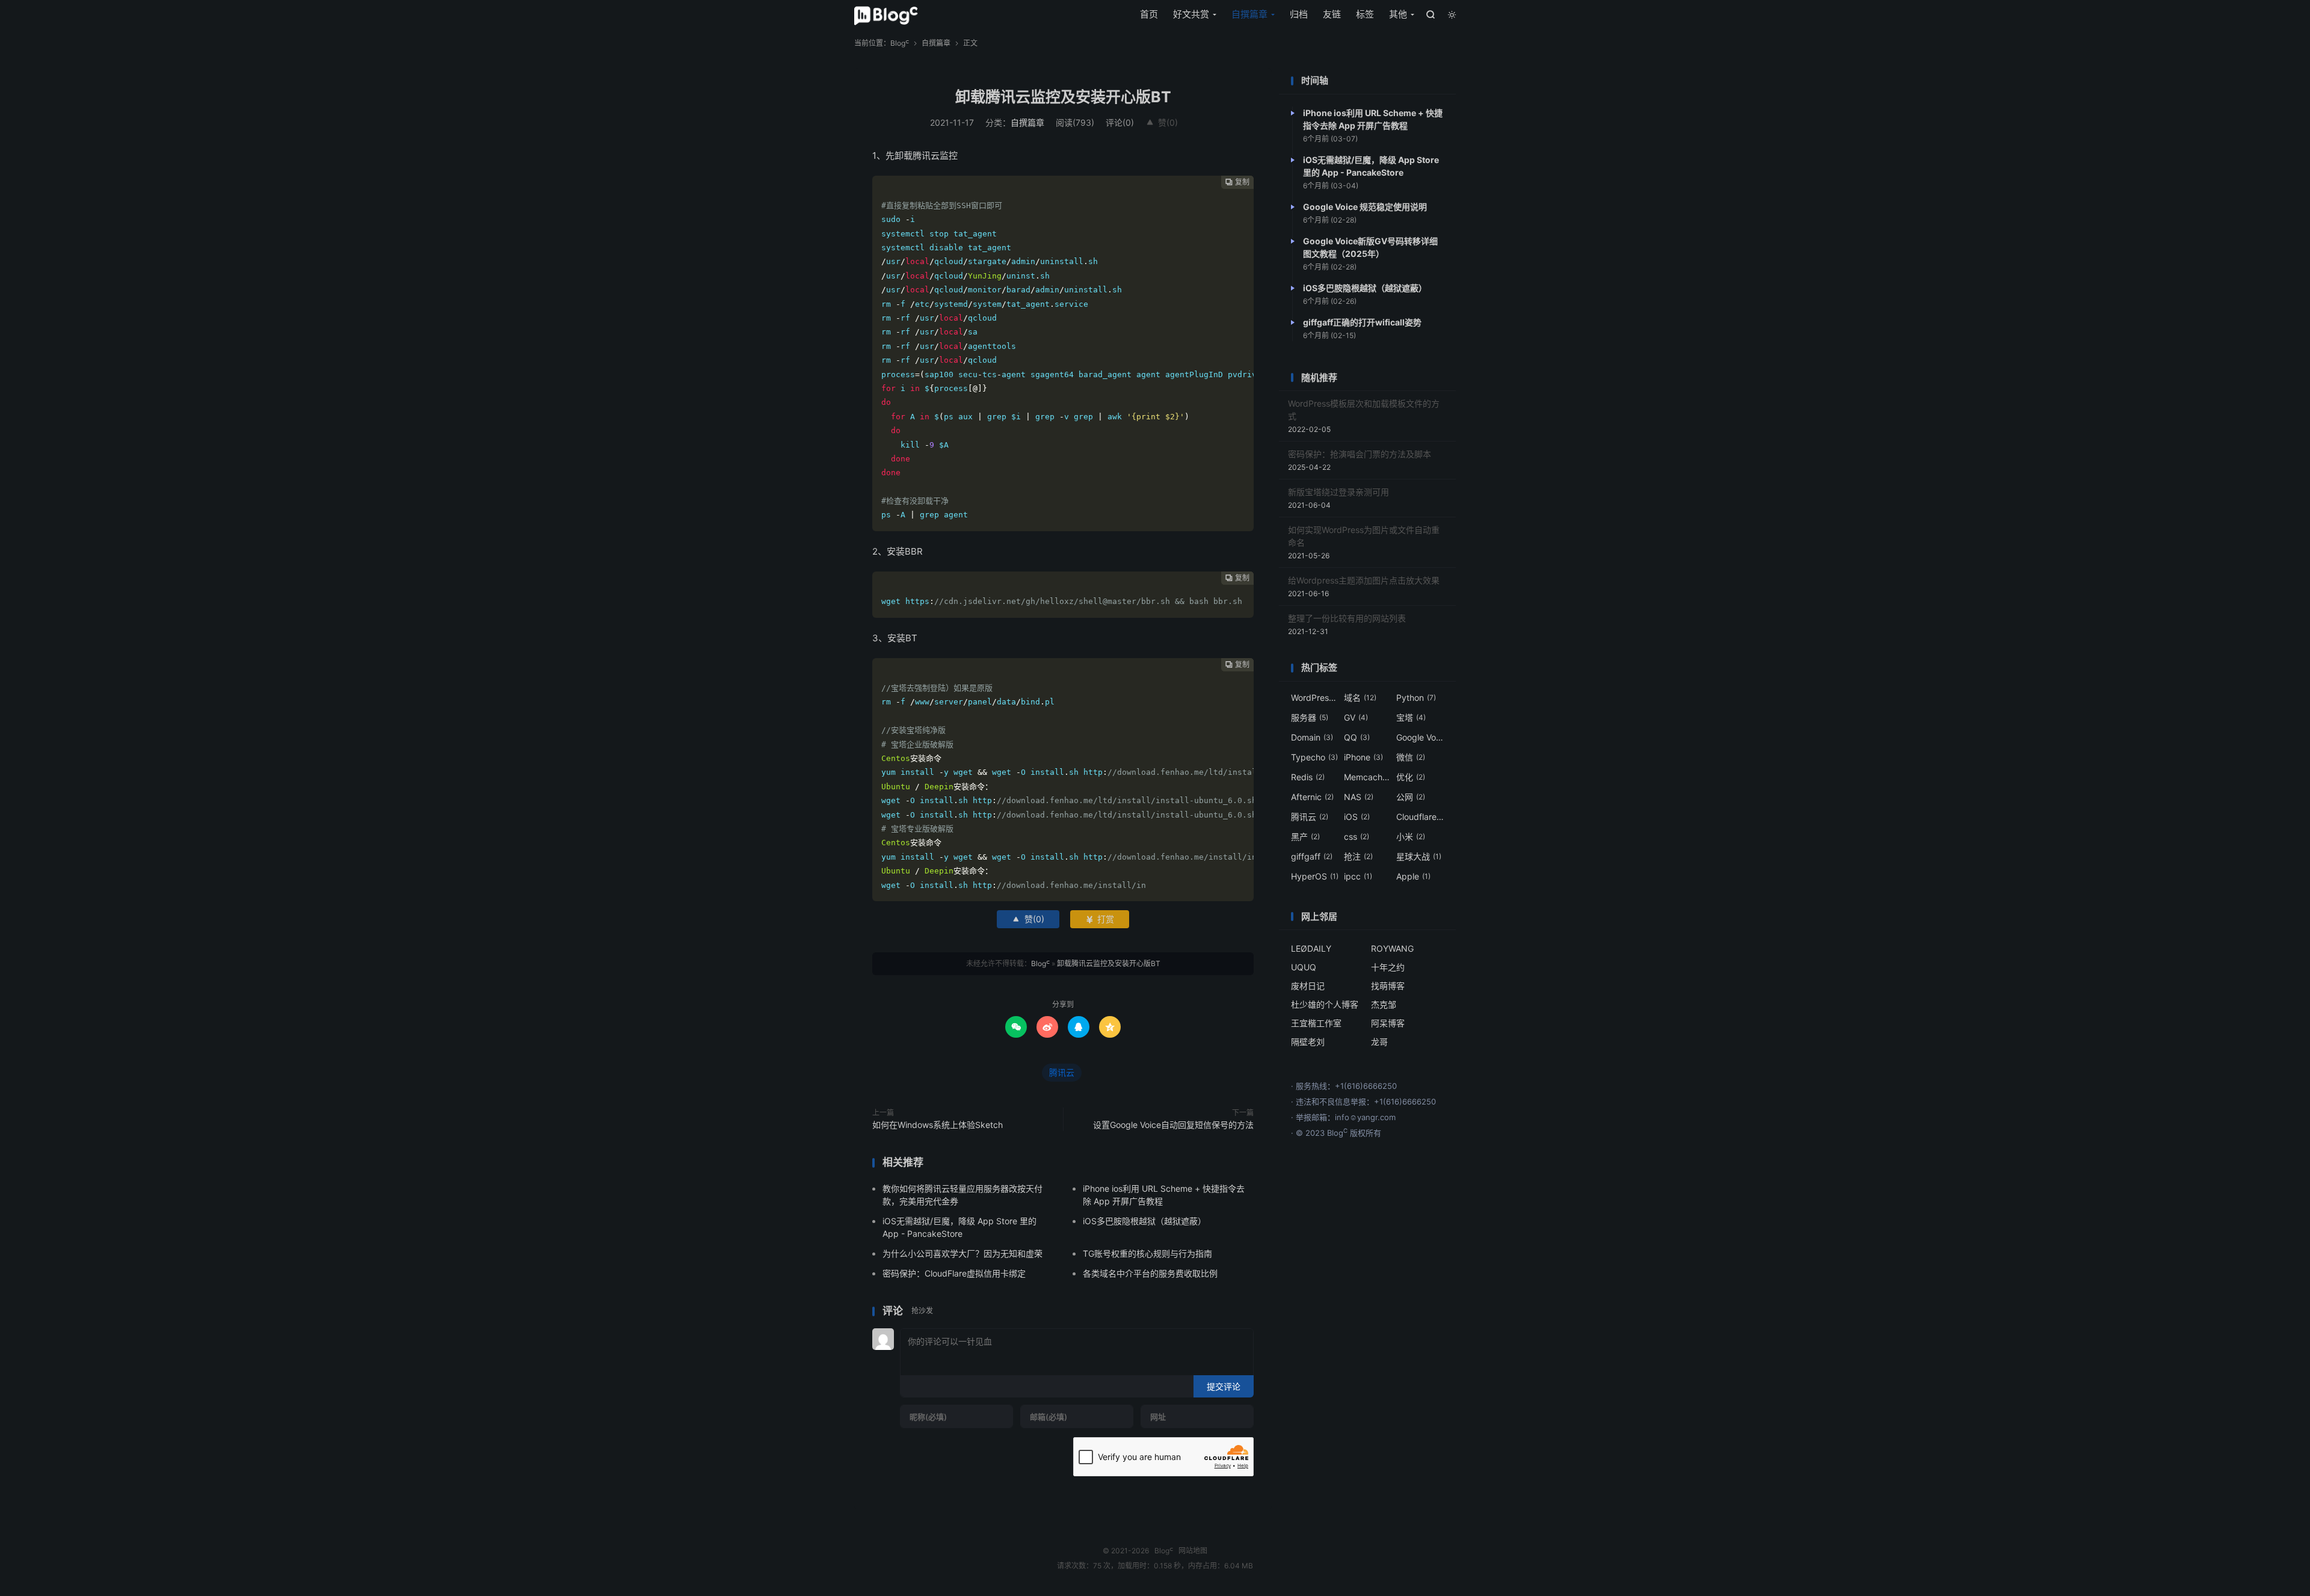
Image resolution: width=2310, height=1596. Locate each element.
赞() (1162, 122)
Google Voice (1420, 737)
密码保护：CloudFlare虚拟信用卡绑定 (954, 1273)
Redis (1308, 777)
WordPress (1315, 698)
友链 (1332, 14)
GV (1356, 717)
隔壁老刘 (1308, 1042)
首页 (1149, 14)
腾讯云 (1062, 1072)
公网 (1411, 797)
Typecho (1314, 757)
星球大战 (1419, 856)
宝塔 (1411, 717)
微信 (1411, 757)
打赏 (1100, 919)
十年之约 (1388, 967)
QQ (1357, 737)
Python (1416, 698)
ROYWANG (1392, 948)
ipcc (1358, 876)
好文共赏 (1191, 14)
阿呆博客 (1388, 1023)
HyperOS (1315, 876)
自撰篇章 (1249, 14)
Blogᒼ (886, 16)
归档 (1299, 14)
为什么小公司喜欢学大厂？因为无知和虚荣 (962, 1253)
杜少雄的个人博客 (1325, 1004)
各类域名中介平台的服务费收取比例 (1150, 1273)
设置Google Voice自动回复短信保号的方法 (1173, 1125)
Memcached (1368, 777)
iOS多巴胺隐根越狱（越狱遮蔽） (1144, 1221)
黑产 (1305, 837)
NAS (1359, 797)
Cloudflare (1420, 817)
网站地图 (1193, 1551)
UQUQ (1304, 967)
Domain (1312, 737)
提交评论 (1224, 1386)
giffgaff (1312, 856)
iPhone (1363, 757)
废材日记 (1308, 986)
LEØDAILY (1311, 948)
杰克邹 (1384, 1004)
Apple (1413, 876)
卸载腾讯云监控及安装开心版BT (1063, 97)
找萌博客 (1388, 986)
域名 (1360, 698)
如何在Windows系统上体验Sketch (938, 1125)
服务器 (1310, 717)
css (1357, 837)
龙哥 (1379, 1042)
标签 (1365, 14)
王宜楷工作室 (1316, 1023)
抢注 (1358, 856)
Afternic (1312, 797)
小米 (1411, 837)
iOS (1357, 817)
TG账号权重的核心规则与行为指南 (1147, 1253)
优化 (1411, 777)
